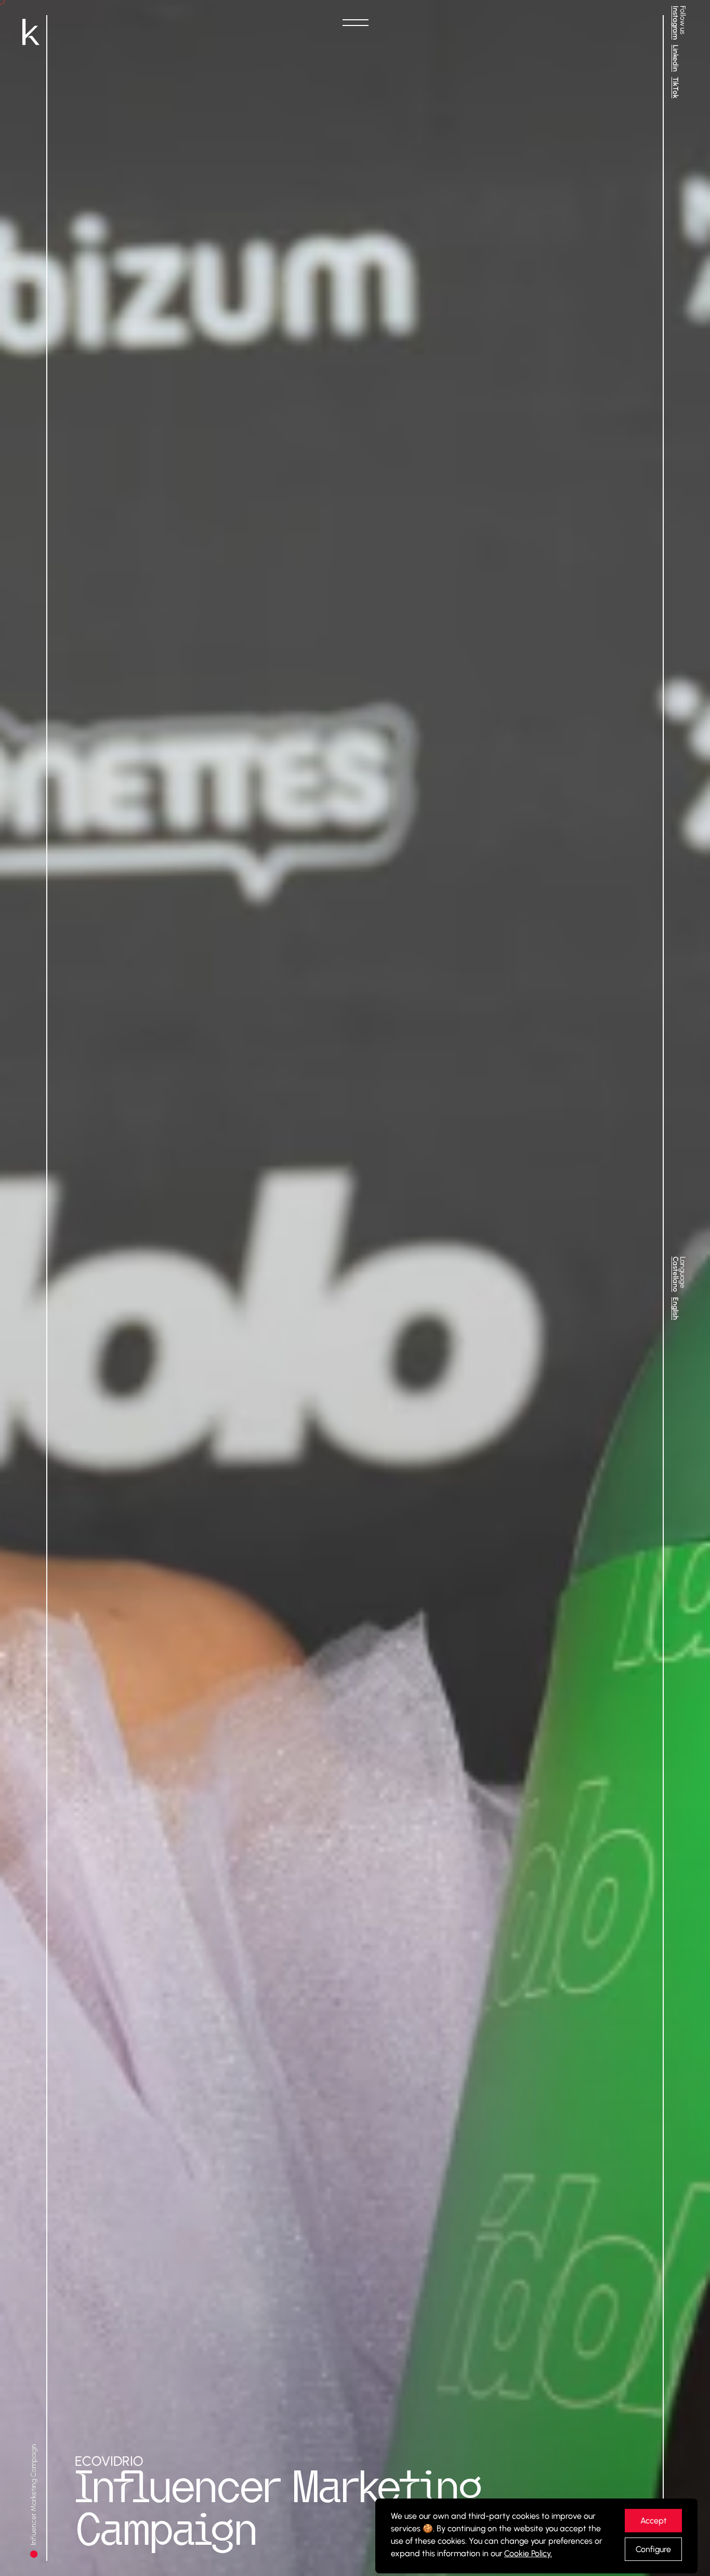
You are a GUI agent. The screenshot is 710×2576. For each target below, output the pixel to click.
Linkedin (675, 58)
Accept (654, 2521)
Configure (653, 2549)
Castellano (675, 1274)
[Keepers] (31, 33)
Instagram (675, 23)
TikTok (675, 88)
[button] (355, 23)
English (675, 1309)
